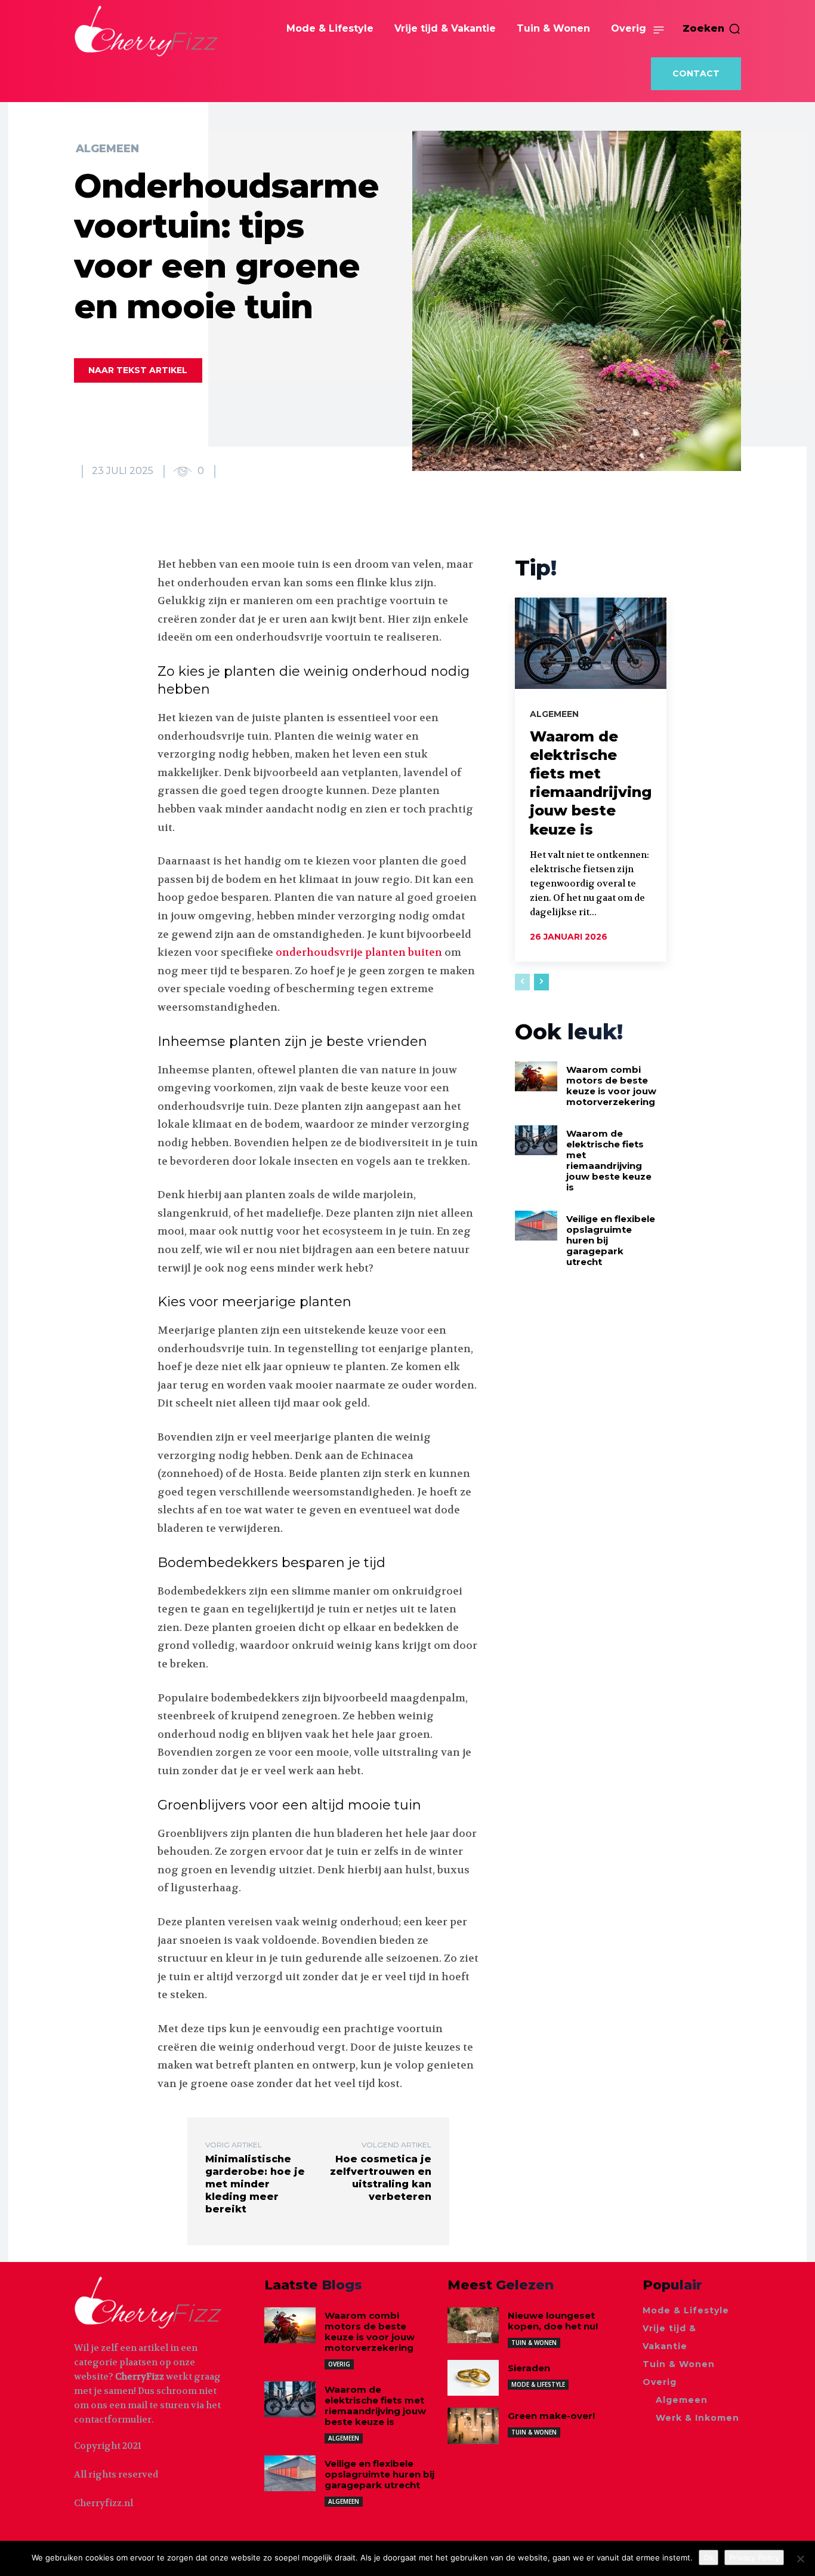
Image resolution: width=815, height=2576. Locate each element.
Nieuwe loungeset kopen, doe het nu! (553, 2321)
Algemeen (107, 149)
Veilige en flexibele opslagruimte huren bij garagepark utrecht (379, 2474)
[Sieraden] (473, 2378)
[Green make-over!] (473, 2426)
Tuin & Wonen (534, 2343)
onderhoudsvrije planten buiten (359, 952)
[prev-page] (522, 982)
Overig (339, 2364)
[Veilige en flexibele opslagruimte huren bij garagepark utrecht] (536, 1226)
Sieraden (529, 2368)
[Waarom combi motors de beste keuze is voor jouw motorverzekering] (536, 1076)
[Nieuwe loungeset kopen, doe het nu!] (473, 2325)
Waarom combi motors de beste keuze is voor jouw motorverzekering (611, 1086)
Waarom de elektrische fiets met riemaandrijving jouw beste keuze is (609, 1160)
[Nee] (800, 2559)
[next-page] (541, 982)
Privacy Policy (754, 2557)
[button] (712, 29)
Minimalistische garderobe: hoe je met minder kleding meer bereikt (255, 2184)
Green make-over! (551, 2416)
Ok (709, 2557)
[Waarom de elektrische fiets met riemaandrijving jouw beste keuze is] (591, 643)
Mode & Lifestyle (538, 2384)
